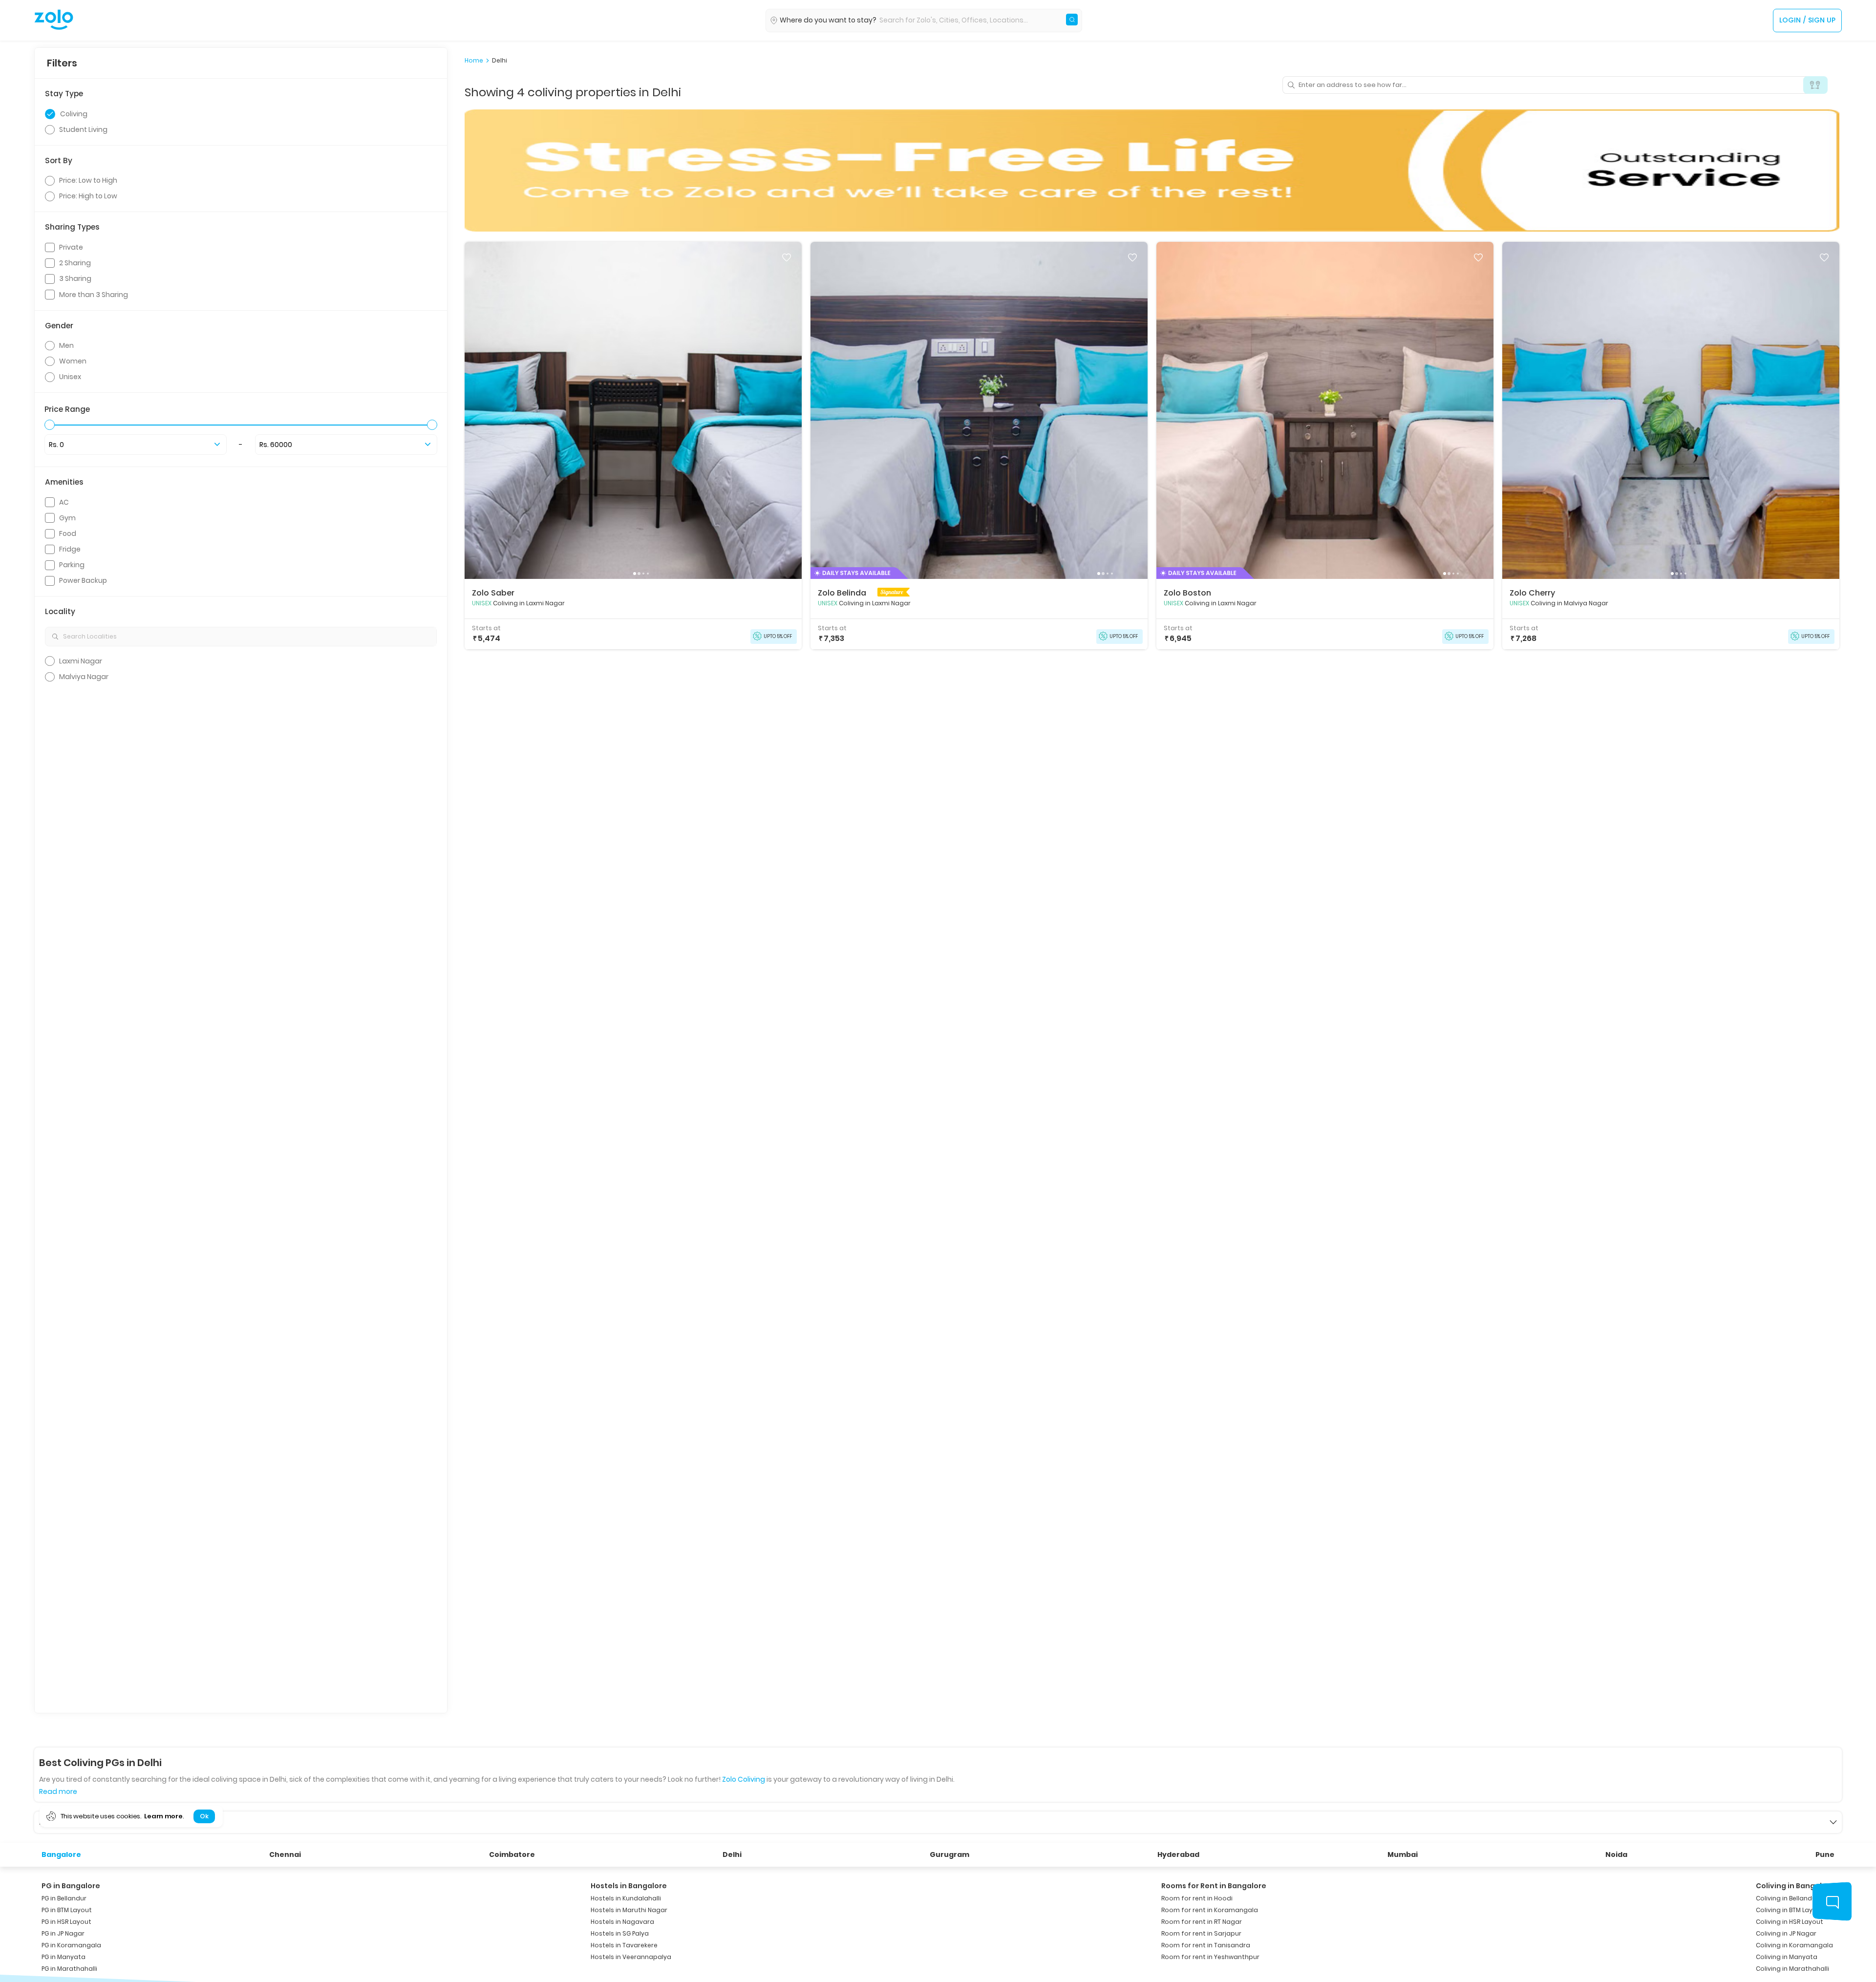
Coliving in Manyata (1787, 1957)
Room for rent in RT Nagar (1202, 1922)
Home (474, 61)
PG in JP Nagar (63, 1933)
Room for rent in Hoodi (1197, 1898)
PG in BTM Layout (67, 1910)
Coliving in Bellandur (1787, 1898)
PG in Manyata (64, 1957)
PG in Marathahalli (69, 1969)
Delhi (500, 61)
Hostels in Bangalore (629, 1886)
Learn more (163, 1816)
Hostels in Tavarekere (624, 1945)
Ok (204, 1816)
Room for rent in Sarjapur (1201, 1933)
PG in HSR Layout (66, 1922)
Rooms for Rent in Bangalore (1214, 1886)
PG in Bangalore (71, 1886)
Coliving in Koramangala (1794, 1945)
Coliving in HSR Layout (1790, 1922)
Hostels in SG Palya (620, 1933)
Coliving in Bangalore (1795, 1886)
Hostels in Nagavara (622, 1922)
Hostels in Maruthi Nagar (629, 1910)
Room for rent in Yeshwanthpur (1210, 1957)
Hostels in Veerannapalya (631, 1957)
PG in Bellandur (64, 1898)
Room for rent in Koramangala (1210, 1910)
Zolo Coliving (744, 1779)
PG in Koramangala (71, 1945)
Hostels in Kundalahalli (626, 1898)
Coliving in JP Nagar (1786, 1933)
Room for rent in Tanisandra (1206, 1945)
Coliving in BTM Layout (1790, 1910)
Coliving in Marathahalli (1792, 1969)
